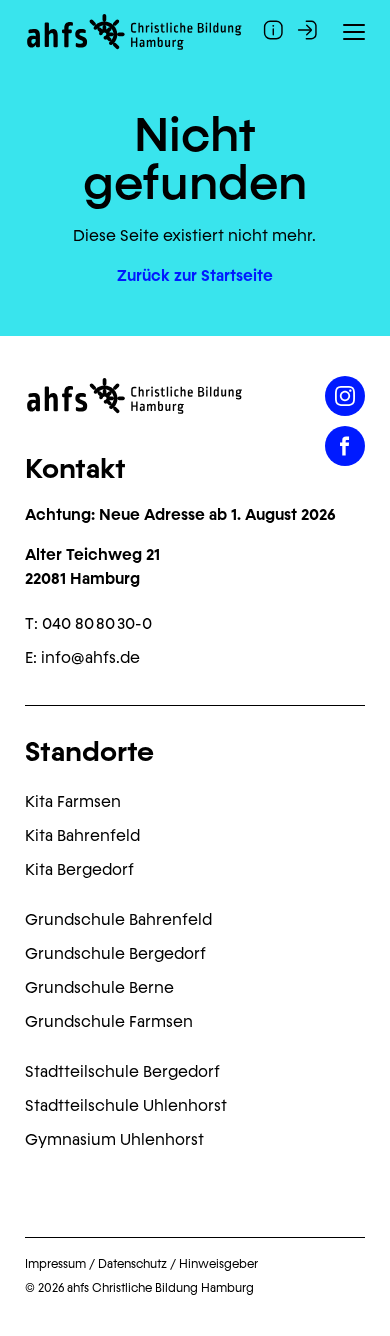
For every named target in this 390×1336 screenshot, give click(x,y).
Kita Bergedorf (79, 869)
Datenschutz (132, 1264)
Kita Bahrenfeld (82, 835)
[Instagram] (345, 396)
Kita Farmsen (73, 801)
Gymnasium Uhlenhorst (114, 1139)
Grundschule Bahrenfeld (118, 919)
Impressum (55, 1264)
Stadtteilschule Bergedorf (122, 1071)
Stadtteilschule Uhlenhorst (126, 1105)
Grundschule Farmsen (109, 1021)
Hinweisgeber (218, 1264)
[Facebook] (345, 446)
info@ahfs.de (90, 657)
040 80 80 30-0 (97, 623)
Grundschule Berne (99, 987)
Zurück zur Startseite (195, 275)
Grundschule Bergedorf (115, 953)
